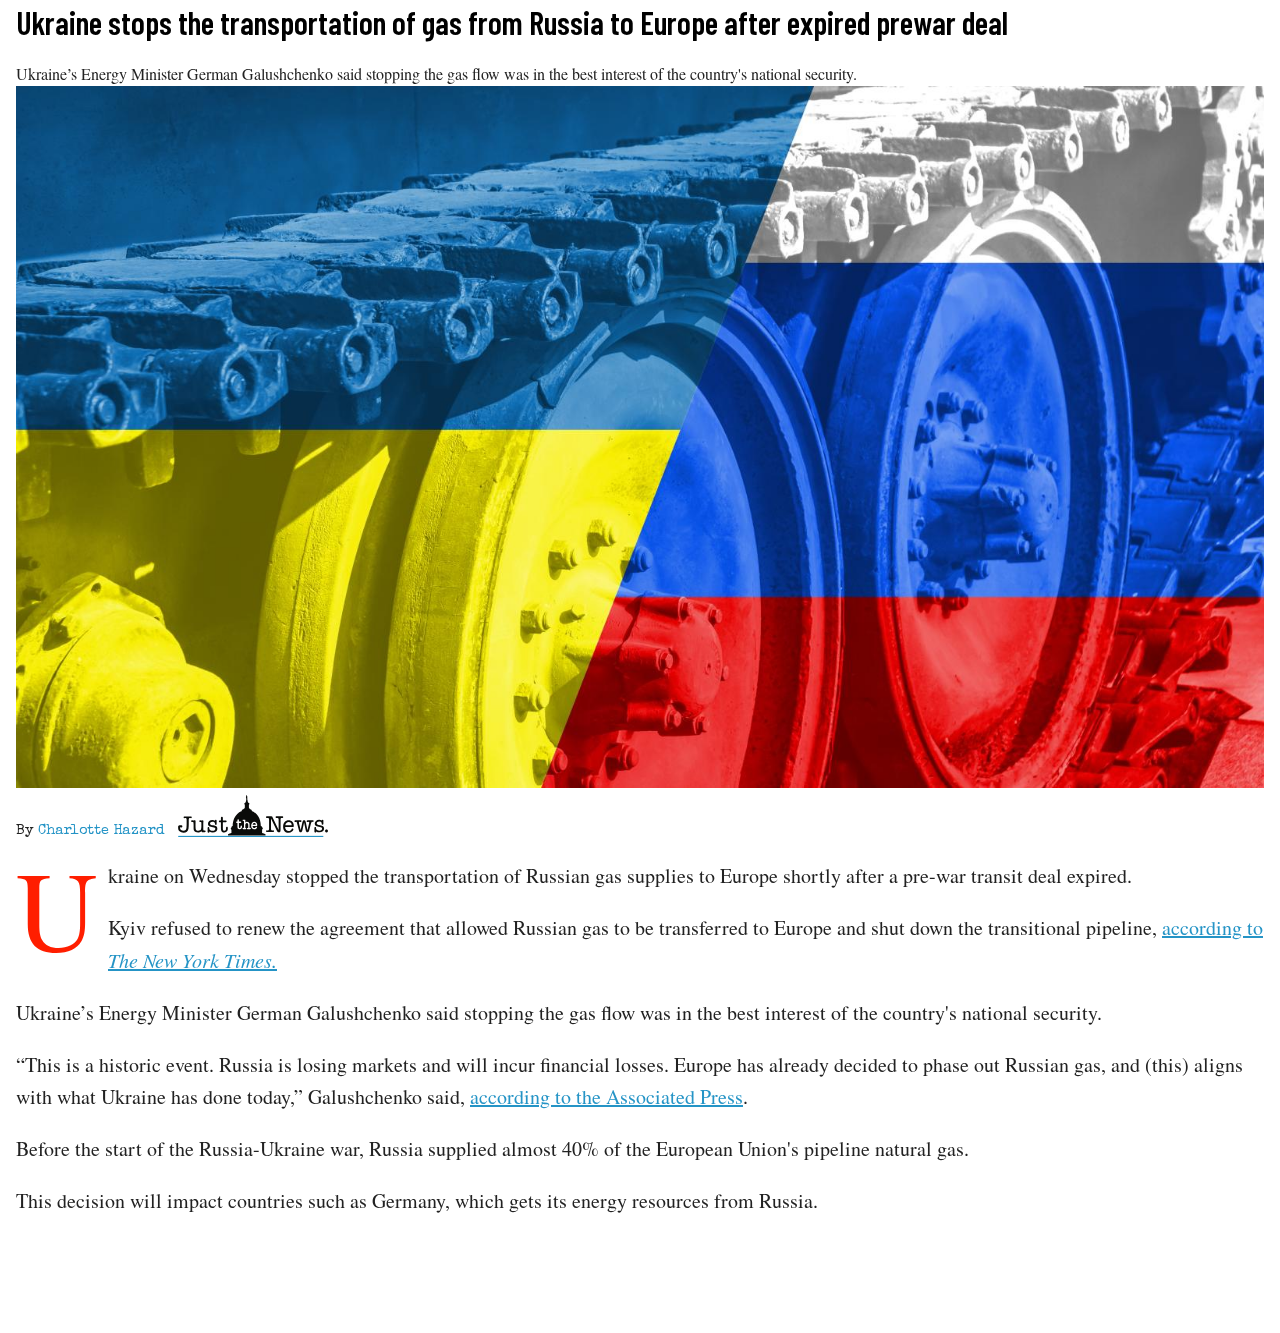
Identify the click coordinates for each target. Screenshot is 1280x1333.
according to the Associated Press (606, 1096)
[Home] (253, 819)
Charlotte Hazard (101, 831)
